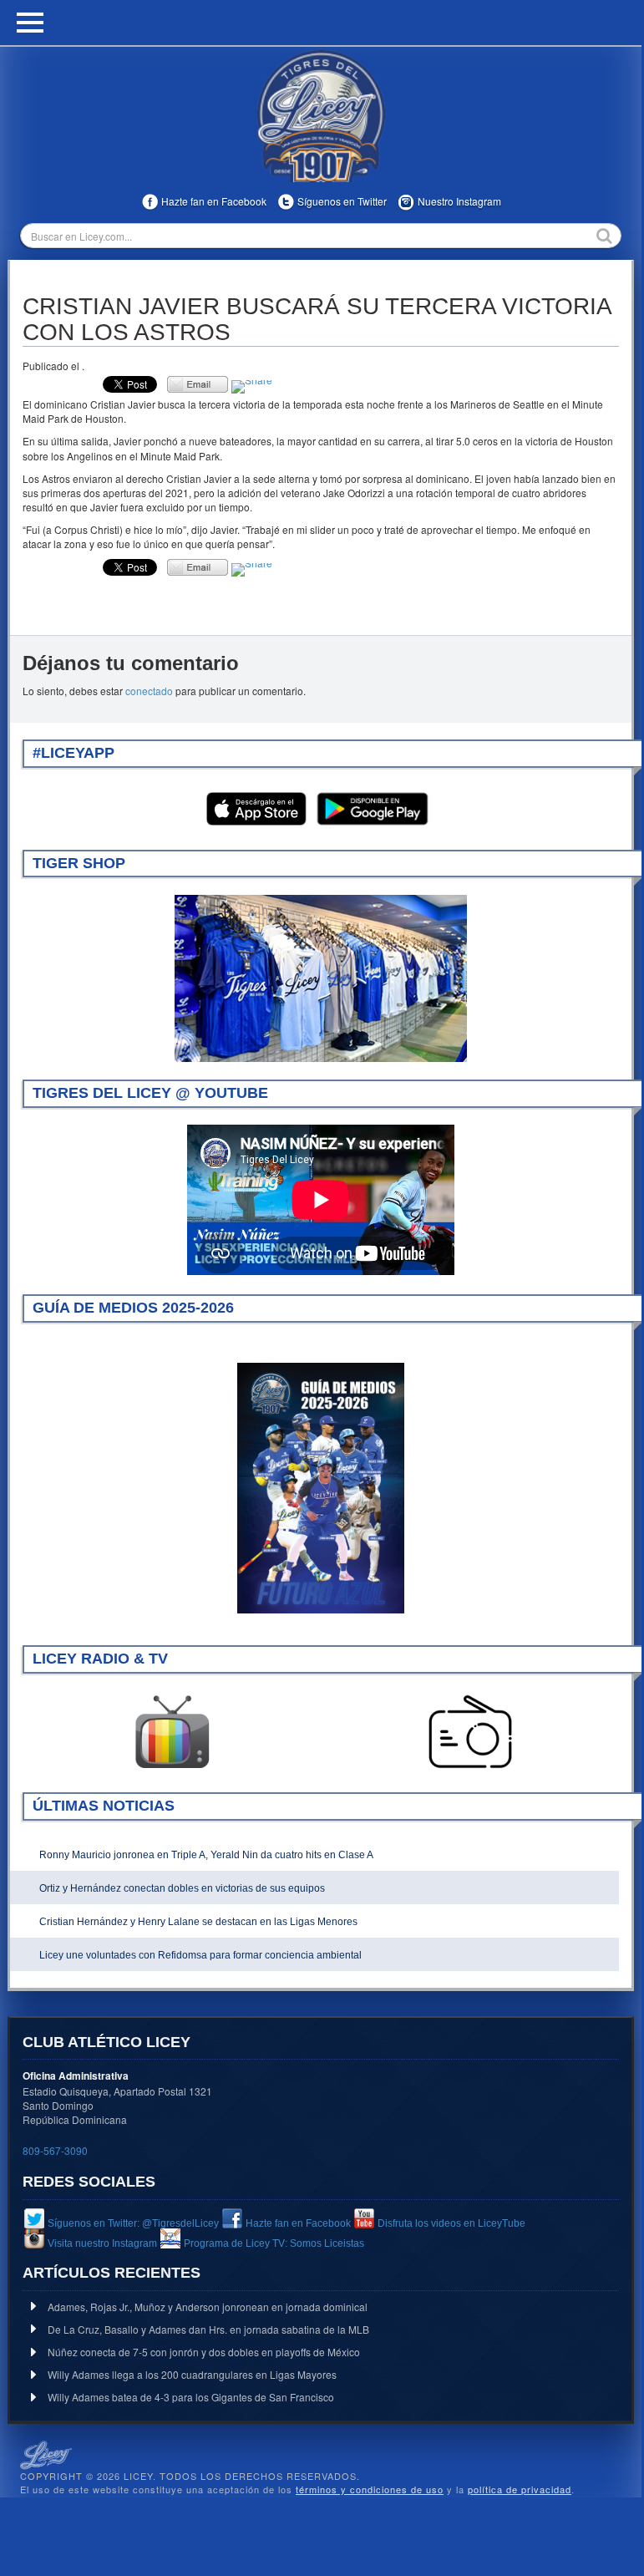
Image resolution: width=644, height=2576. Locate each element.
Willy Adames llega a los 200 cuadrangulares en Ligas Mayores (192, 2374)
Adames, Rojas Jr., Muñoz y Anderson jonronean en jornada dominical (208, 2307)
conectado (149, 691)
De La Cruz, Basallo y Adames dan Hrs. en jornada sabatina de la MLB (208, 2329)
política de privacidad (520, 2489)
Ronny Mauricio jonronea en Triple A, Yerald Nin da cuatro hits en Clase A (206, 1855)
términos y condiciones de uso (370, 2489)
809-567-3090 (55, 2150)
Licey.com (321, 116)
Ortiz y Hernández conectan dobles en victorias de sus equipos (182, 1888)
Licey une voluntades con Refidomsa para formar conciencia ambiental (200, 1955)
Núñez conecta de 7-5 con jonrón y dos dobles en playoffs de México (204, 2352)
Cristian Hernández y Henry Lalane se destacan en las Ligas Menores (198, 1922)
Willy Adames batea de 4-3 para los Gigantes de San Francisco (191, 2397)
